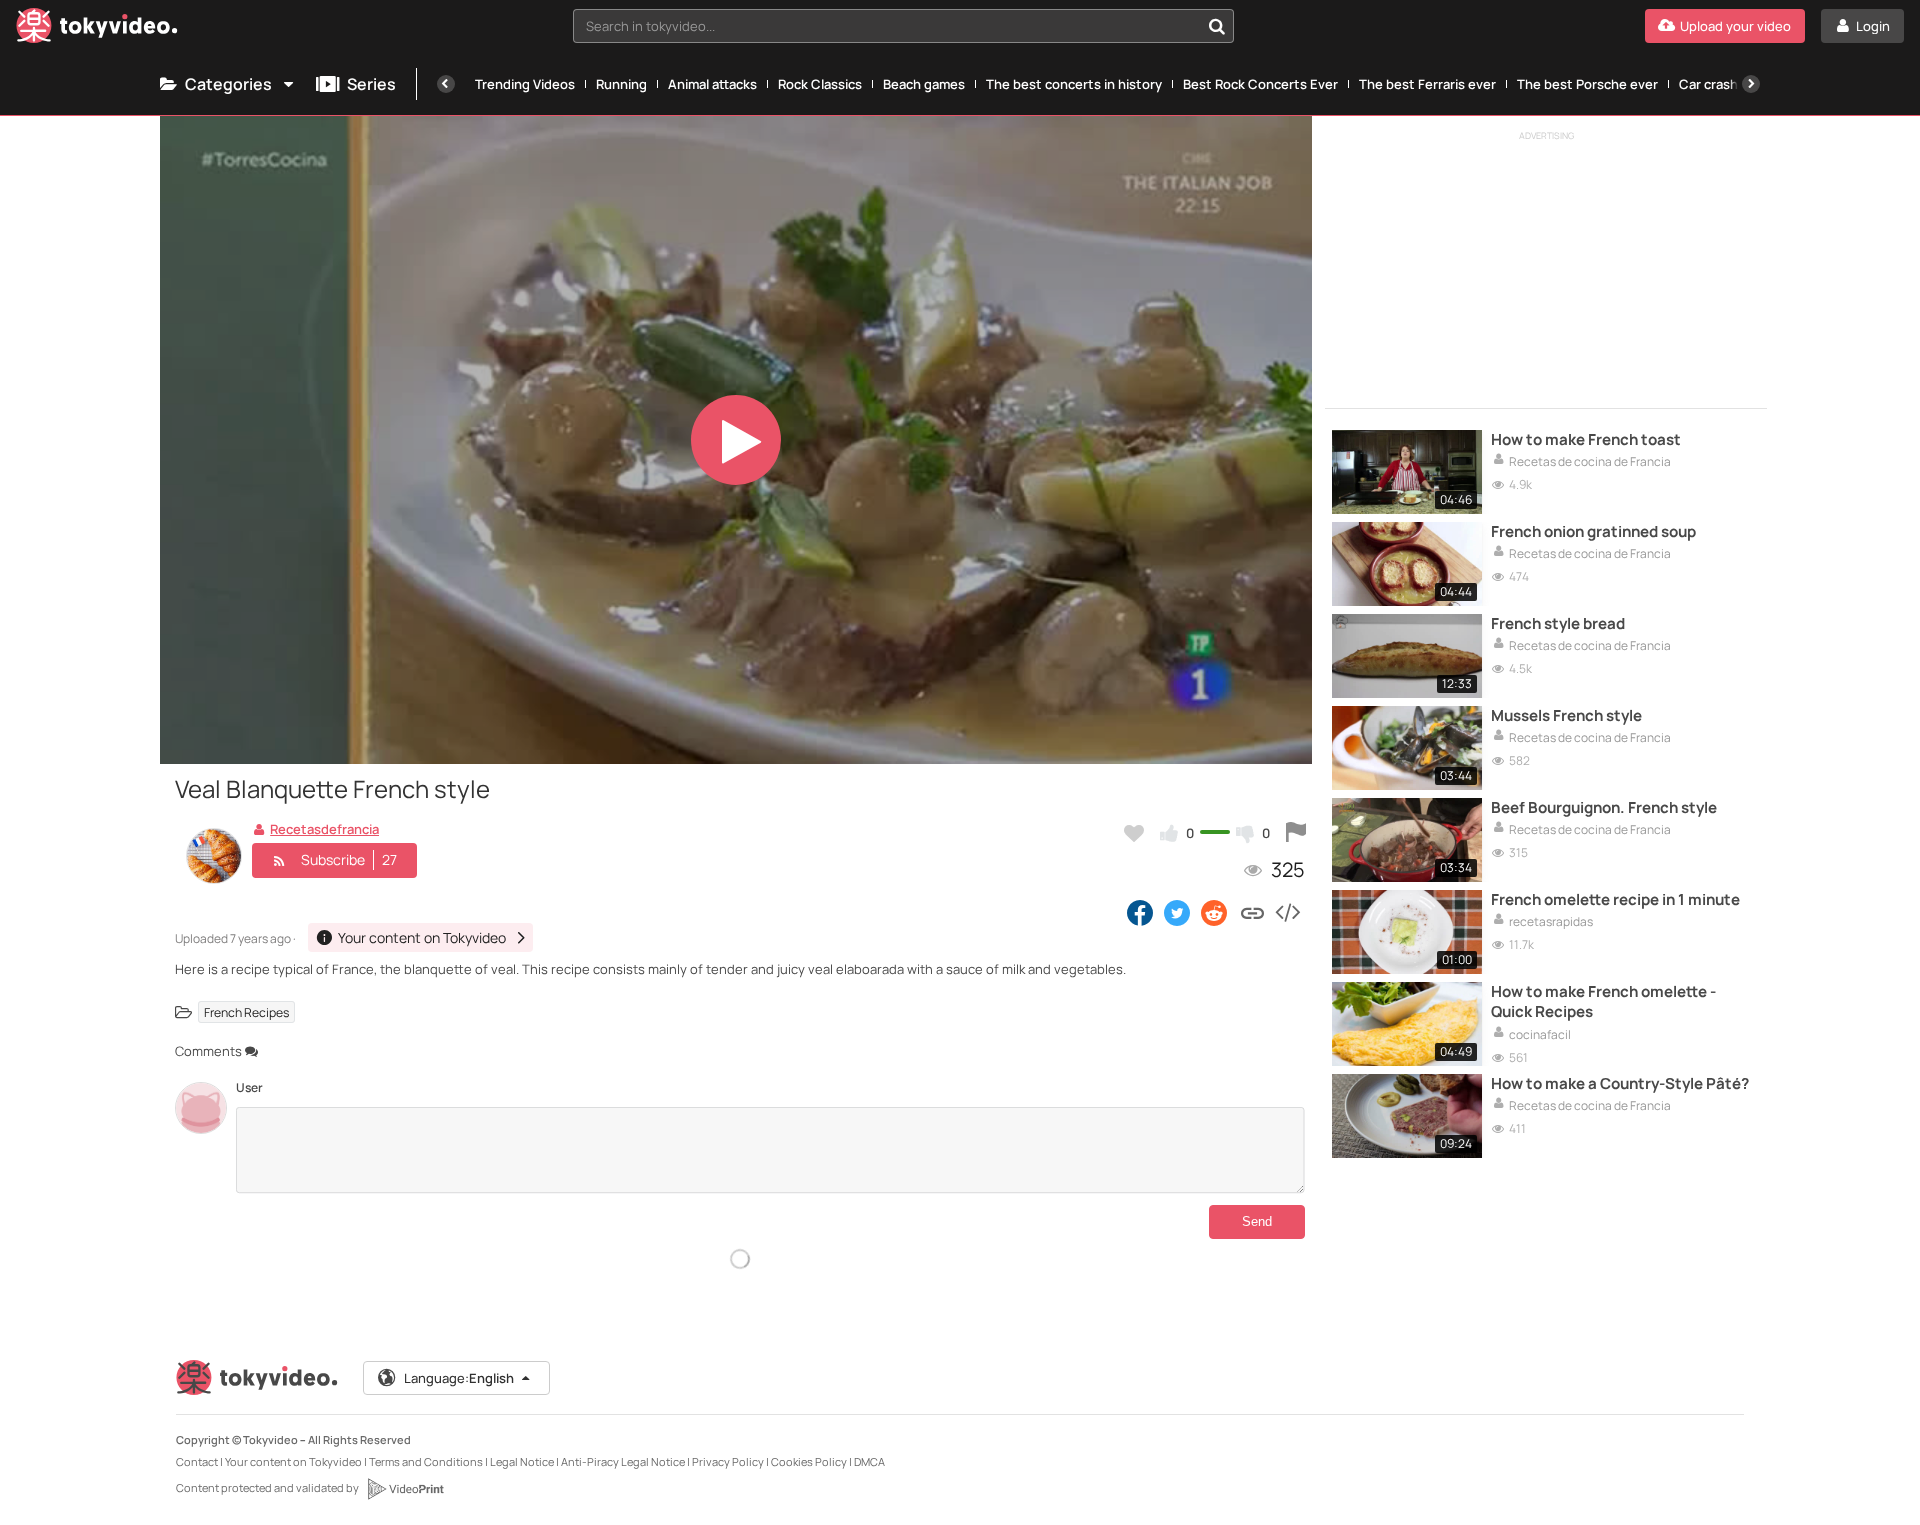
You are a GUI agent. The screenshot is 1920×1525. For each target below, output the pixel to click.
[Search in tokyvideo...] (1217, 26)
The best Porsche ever (1587, 84)
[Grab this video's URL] (1252, 912)
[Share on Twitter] (1177, 912)
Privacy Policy (728, 1461)
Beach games (924, 84)
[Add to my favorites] (1134, 833)
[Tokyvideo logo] (97, 29)
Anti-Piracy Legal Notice (623, 1461)
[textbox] (886, 26)
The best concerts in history (1074, 84)
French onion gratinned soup (1593, 532)
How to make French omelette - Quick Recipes (1603, 1002)
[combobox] (903, 26)
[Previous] (446, 84)
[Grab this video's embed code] (1287, 912)
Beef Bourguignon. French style (1604, 808)
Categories (228, 84)
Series (371, 84)
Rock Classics (820, 84)
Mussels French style (1566, 716)
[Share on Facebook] (1140, 912)
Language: (459, 1378)
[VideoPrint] (405, 1489)
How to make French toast (1586, 440)
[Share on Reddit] (1215, 912)
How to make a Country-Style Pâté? (1620, 1084)
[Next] (1751, 84)
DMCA (869, 1461)
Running (621, 84)
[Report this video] (1296, 833)
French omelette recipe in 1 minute (1615, 900)
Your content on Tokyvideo (293, 1461)
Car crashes (1716, 84)
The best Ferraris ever (1427, 84)
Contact (197, 1461)
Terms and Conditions (426, 1461)
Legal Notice (522, 1461)
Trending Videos (525, 84)
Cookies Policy (809, 1461)
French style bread (1558, 624)
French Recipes (246, 1012)
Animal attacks (712, 84)
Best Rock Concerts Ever (1260, 84)
